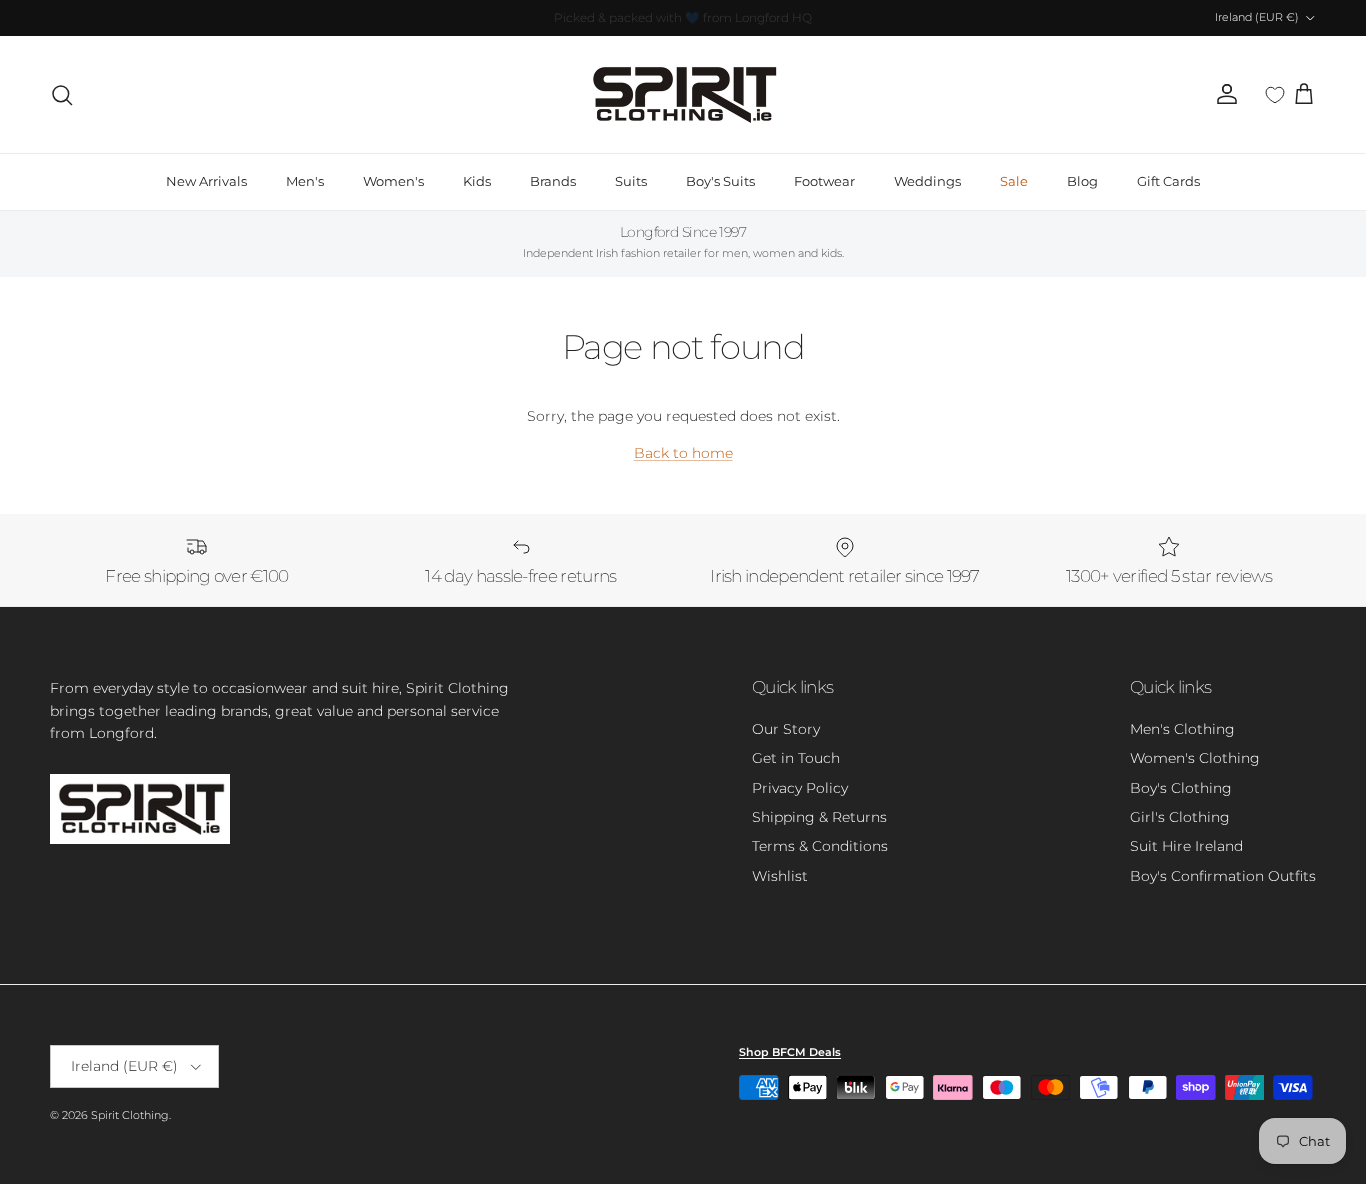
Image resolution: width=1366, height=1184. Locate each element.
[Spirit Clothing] (683, 94)
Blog (1082, 181)
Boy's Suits (720, 181)
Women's (393, 181)
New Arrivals (206, 181)
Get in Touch (796, 758)
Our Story (786, 729)
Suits (631, 181)
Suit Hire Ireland (1186, 846)
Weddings (927, 181)
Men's (305, 181)
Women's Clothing (1195, 758)
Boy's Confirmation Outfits (1223, 876)
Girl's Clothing (1180, 817)
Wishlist (780, 876)
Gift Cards (1168, 181)
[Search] (62, 95)
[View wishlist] (1275, 95)
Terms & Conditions (820, 846)
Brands (553, 181)
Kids (477, 181)
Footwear (824, 181)
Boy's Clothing (1181, 788)
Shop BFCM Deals (790, 1052)
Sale (1014, 181)
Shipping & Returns (819, 817)
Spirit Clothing (130, 1115)
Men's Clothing (1182, 729)
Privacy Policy (800, 788)
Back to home (683, 453)
